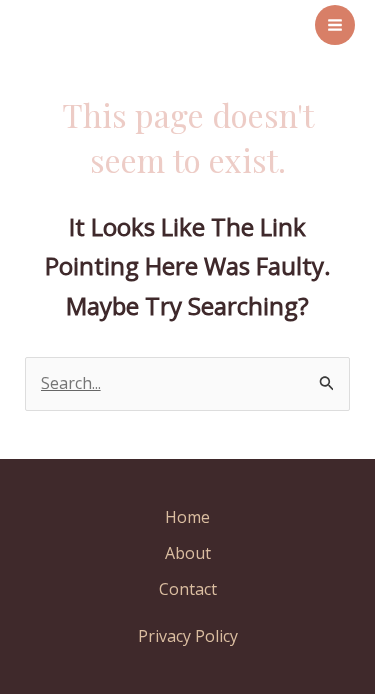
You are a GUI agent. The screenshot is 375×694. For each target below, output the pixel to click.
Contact (188, 589)
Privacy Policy (188, 636)
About (188, 553)
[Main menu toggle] (335, 25)
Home (187, 517)
